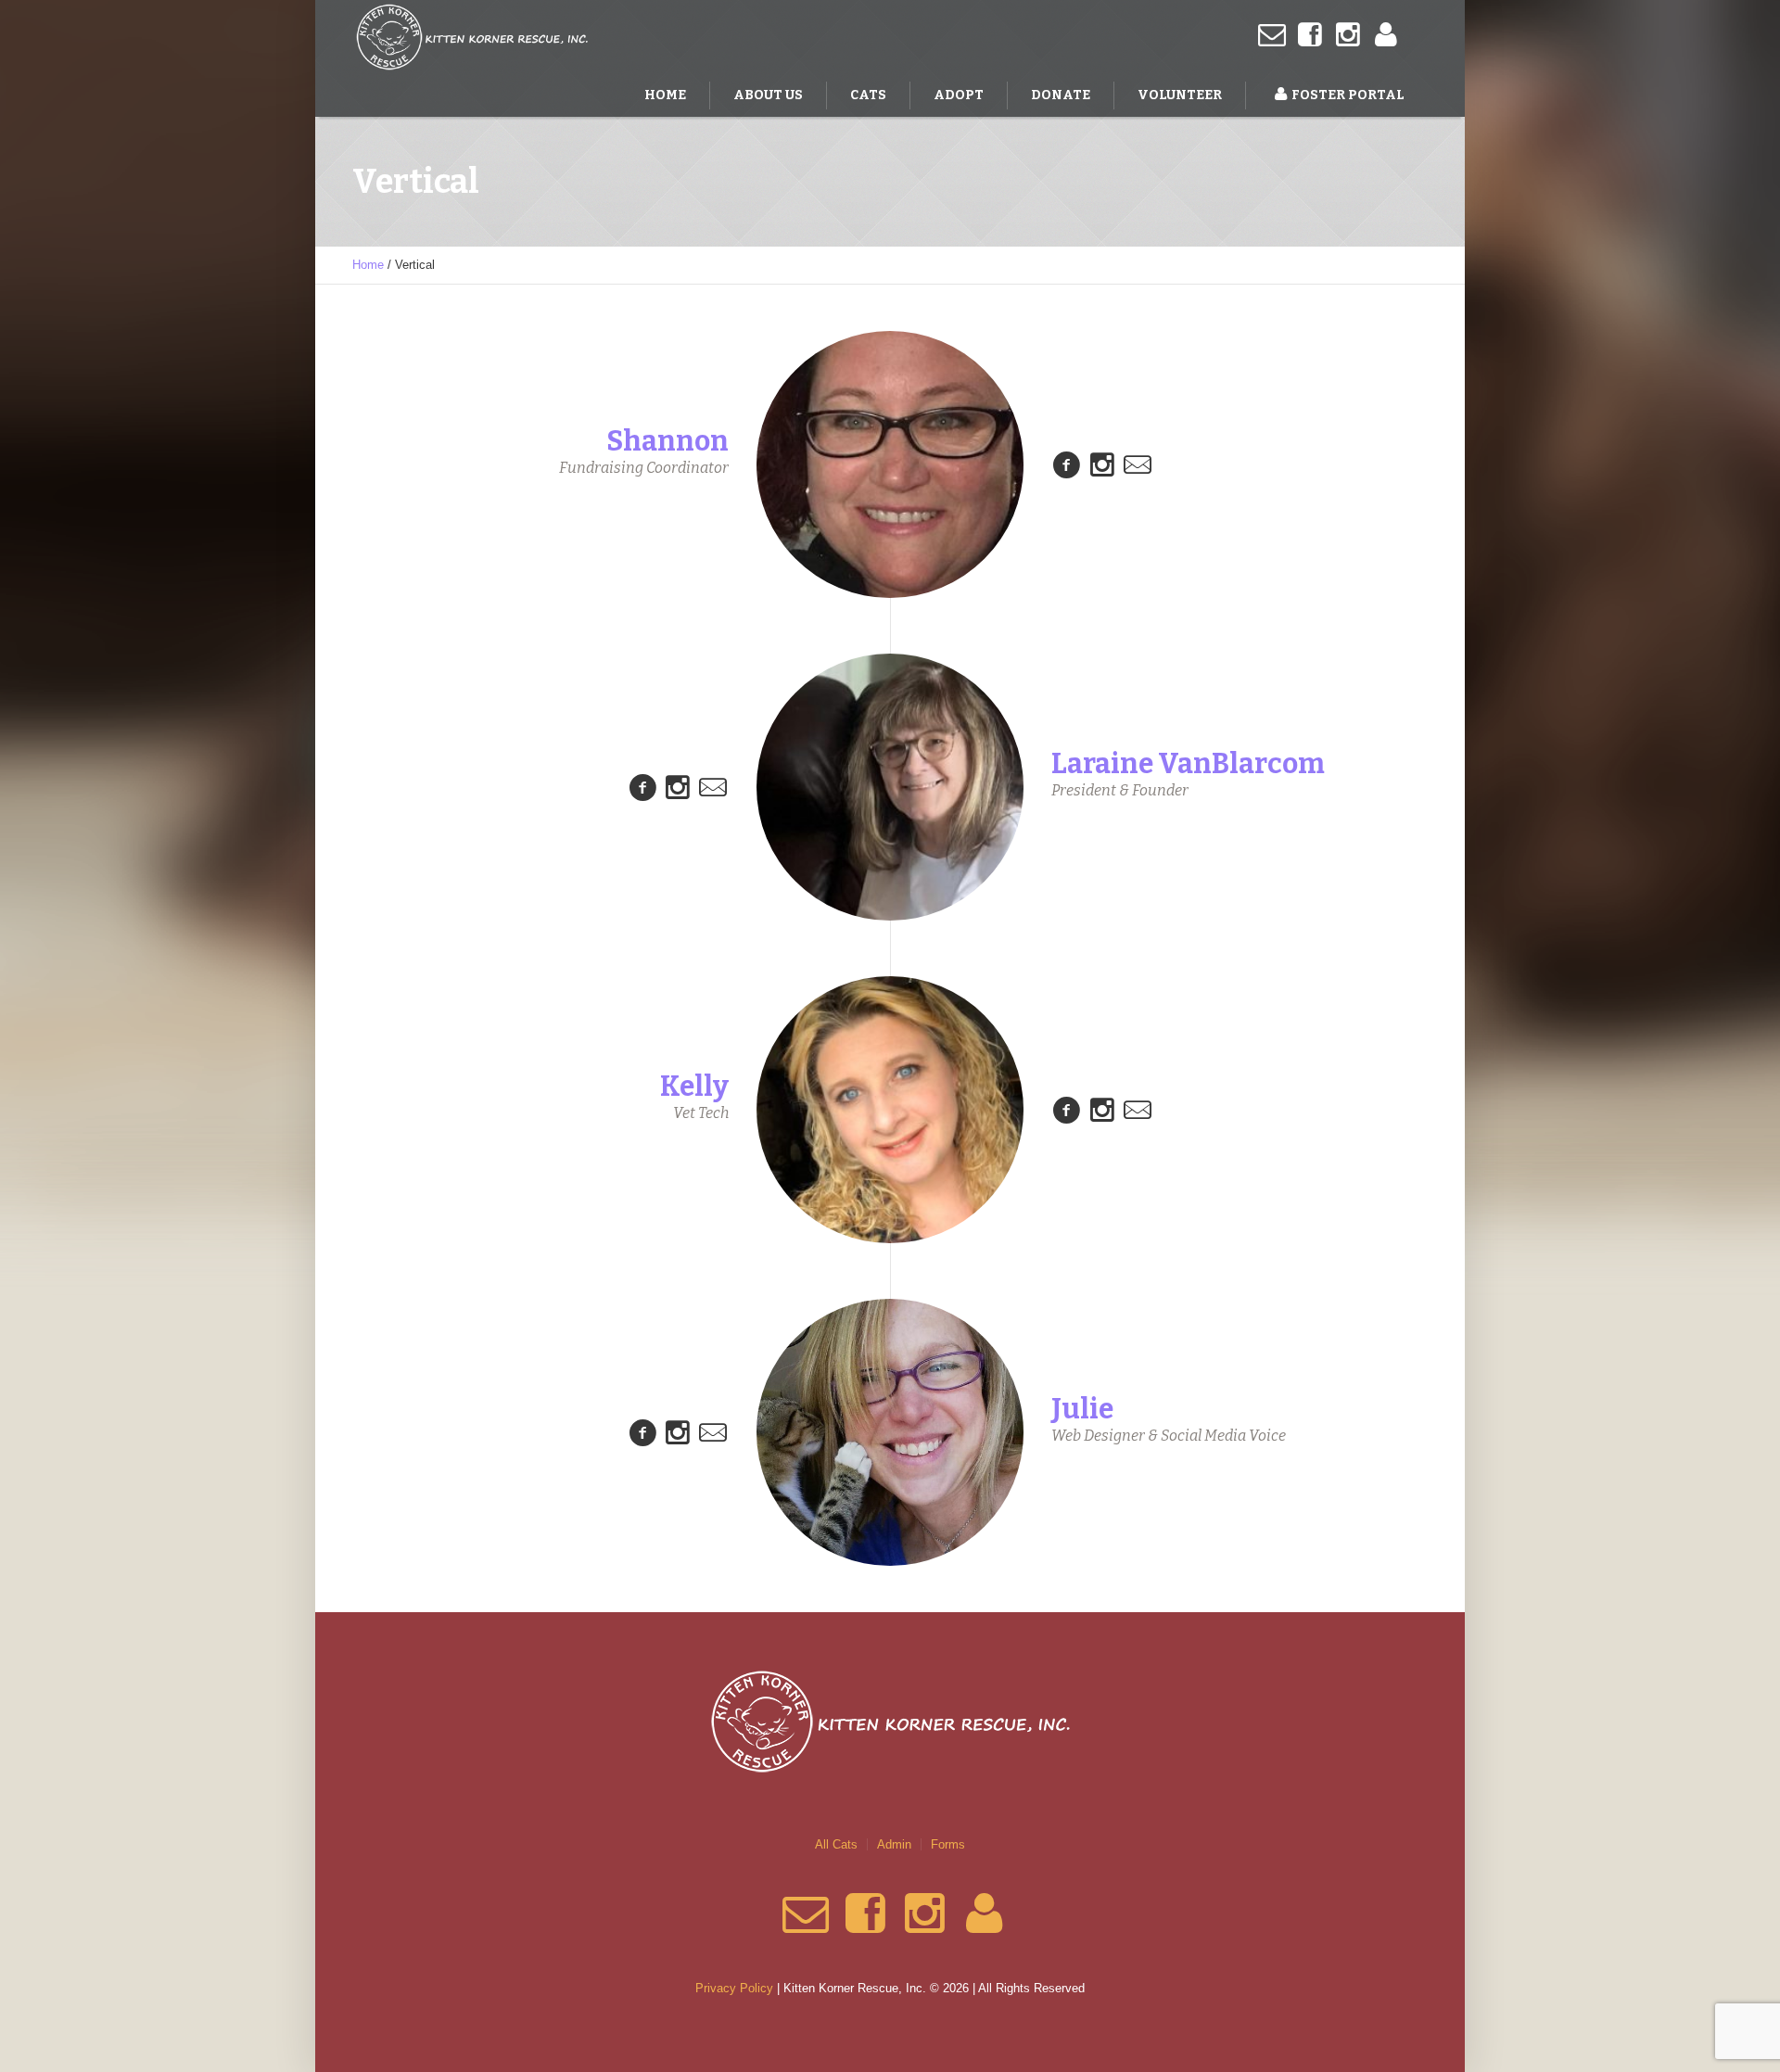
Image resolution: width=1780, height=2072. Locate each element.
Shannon (667, 441)
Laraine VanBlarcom (1188, 764)
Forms (948, 1844)
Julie (1082, 1409)
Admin (894, 1844)
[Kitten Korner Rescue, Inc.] (890, 1722)
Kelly (694, 1087)
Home (368, 265)
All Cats (836, 1844)
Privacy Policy (734, 1988)
